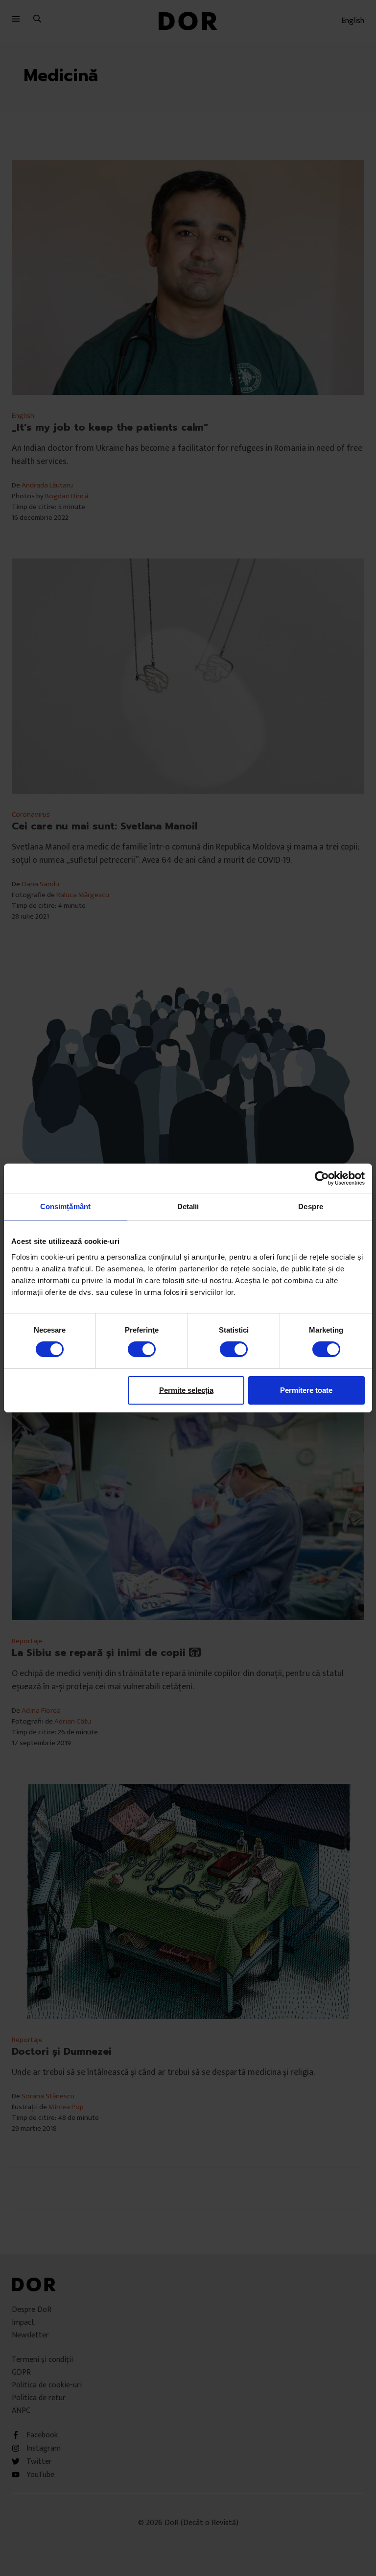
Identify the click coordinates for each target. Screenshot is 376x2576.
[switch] (142, 1349)
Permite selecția (186, 1390)
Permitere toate (306, 1390)
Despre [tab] (311, 1206)
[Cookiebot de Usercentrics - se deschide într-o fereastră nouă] (322, 1178)
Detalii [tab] (188, 1206)
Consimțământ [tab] (65, 1206)
